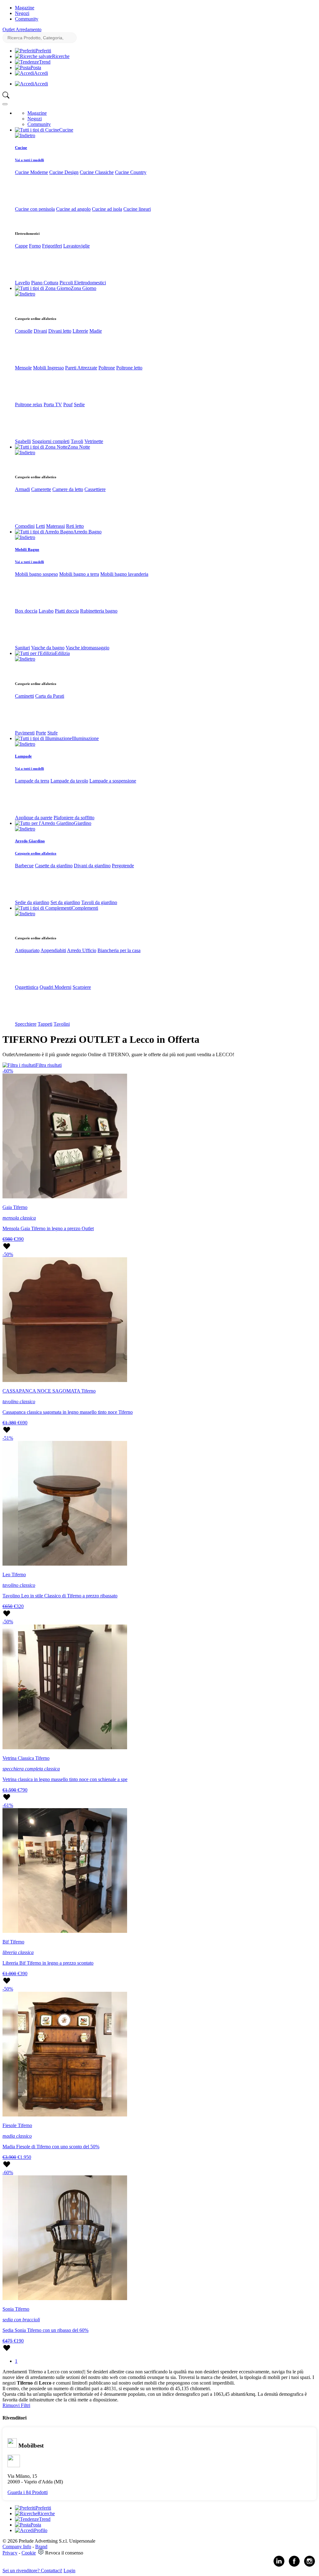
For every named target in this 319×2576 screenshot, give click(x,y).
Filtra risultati (49, 1065)
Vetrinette (94, 441)
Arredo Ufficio (82, 950)
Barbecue (24, 866)
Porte (41, 733)
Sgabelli (23, 441)
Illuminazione (85, 738)
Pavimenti (25, 733)
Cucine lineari (137, 209)
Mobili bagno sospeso (36, 574)
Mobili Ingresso (48, 368)
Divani (40, 331)
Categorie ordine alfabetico (36, 853)
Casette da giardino (54, 866)
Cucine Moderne (31, 172)
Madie (96, 331)
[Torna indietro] (25, 135)
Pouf (68, 404)
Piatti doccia (67, 611)
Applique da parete (34, 818)
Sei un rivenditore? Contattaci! (32, 2571)
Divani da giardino (92, 866)
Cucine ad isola (107, 209)
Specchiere (26, 1024)
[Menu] (5, 104)
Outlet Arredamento (22, 29)
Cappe (21, 246)
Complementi (85, 908)
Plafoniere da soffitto (74, 818)
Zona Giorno (83, 288)
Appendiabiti (53, 950)
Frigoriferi (52, 246)
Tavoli (77, 441)
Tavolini (62, 1024)
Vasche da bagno (48, 648)
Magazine (25, 8)
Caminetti (24, 696)
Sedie (79, 404)
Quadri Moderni (55, 987)
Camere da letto (68, 489)
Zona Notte (79, 447)
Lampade (23, 756)
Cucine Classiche (97, 172)
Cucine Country (131, 172)
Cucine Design (64, 172)
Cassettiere (95, 489)
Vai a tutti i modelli (29, 160)
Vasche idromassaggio (88, 648)
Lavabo (46, 611)
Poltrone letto (129, 368)
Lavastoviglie (76, 246)
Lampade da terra (32, 781)
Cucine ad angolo (73, 209)
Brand (41, 2547)
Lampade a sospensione (113, 781)
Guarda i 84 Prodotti (28, 2492)
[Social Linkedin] (279, 2565)
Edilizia (62, 653)
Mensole (23, 368)
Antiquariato (27, 950)
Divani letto (60, 331)
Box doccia (26, 611)
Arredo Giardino (30, 841)
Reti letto (75, 526)
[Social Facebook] (294, 2565)
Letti (40, 526)
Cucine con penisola (35, 209)
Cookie (29, 2553)
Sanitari (22, 648)
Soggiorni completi (51, 441)
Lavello (22, 283)
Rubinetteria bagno (99, 611)
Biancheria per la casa (119, 950)
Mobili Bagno (27, 549)
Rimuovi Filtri (16, 2405)
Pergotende (123, 866)
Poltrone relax (29, 404)
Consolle (24, 331)
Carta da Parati (50, 696)
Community (27, 19)
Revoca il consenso (64, 2553)
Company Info (17, 2547)
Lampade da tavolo (69, 781)
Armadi (22, 489)
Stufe (52, 733)
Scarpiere (82, 987)
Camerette (41, 489)
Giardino (83, 823)
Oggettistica (27, 987)
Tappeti (45, 1024)
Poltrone (107, 368)
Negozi (22, 13)
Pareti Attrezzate (81, 368)
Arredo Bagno (87, 532)
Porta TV (53, 404)
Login (69, 2571)
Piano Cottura (45, 283)
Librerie (80, 331)
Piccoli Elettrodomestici (83, 283)
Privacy (10, 2553)
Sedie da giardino (32, 902)
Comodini (25, 526)
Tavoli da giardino (99, 902)
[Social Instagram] (309, 2565)
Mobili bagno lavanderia (124, 574)
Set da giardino (65, 902)
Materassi (55, 526)
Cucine (66, 130)
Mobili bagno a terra (79, 574)
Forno (35, 246)
